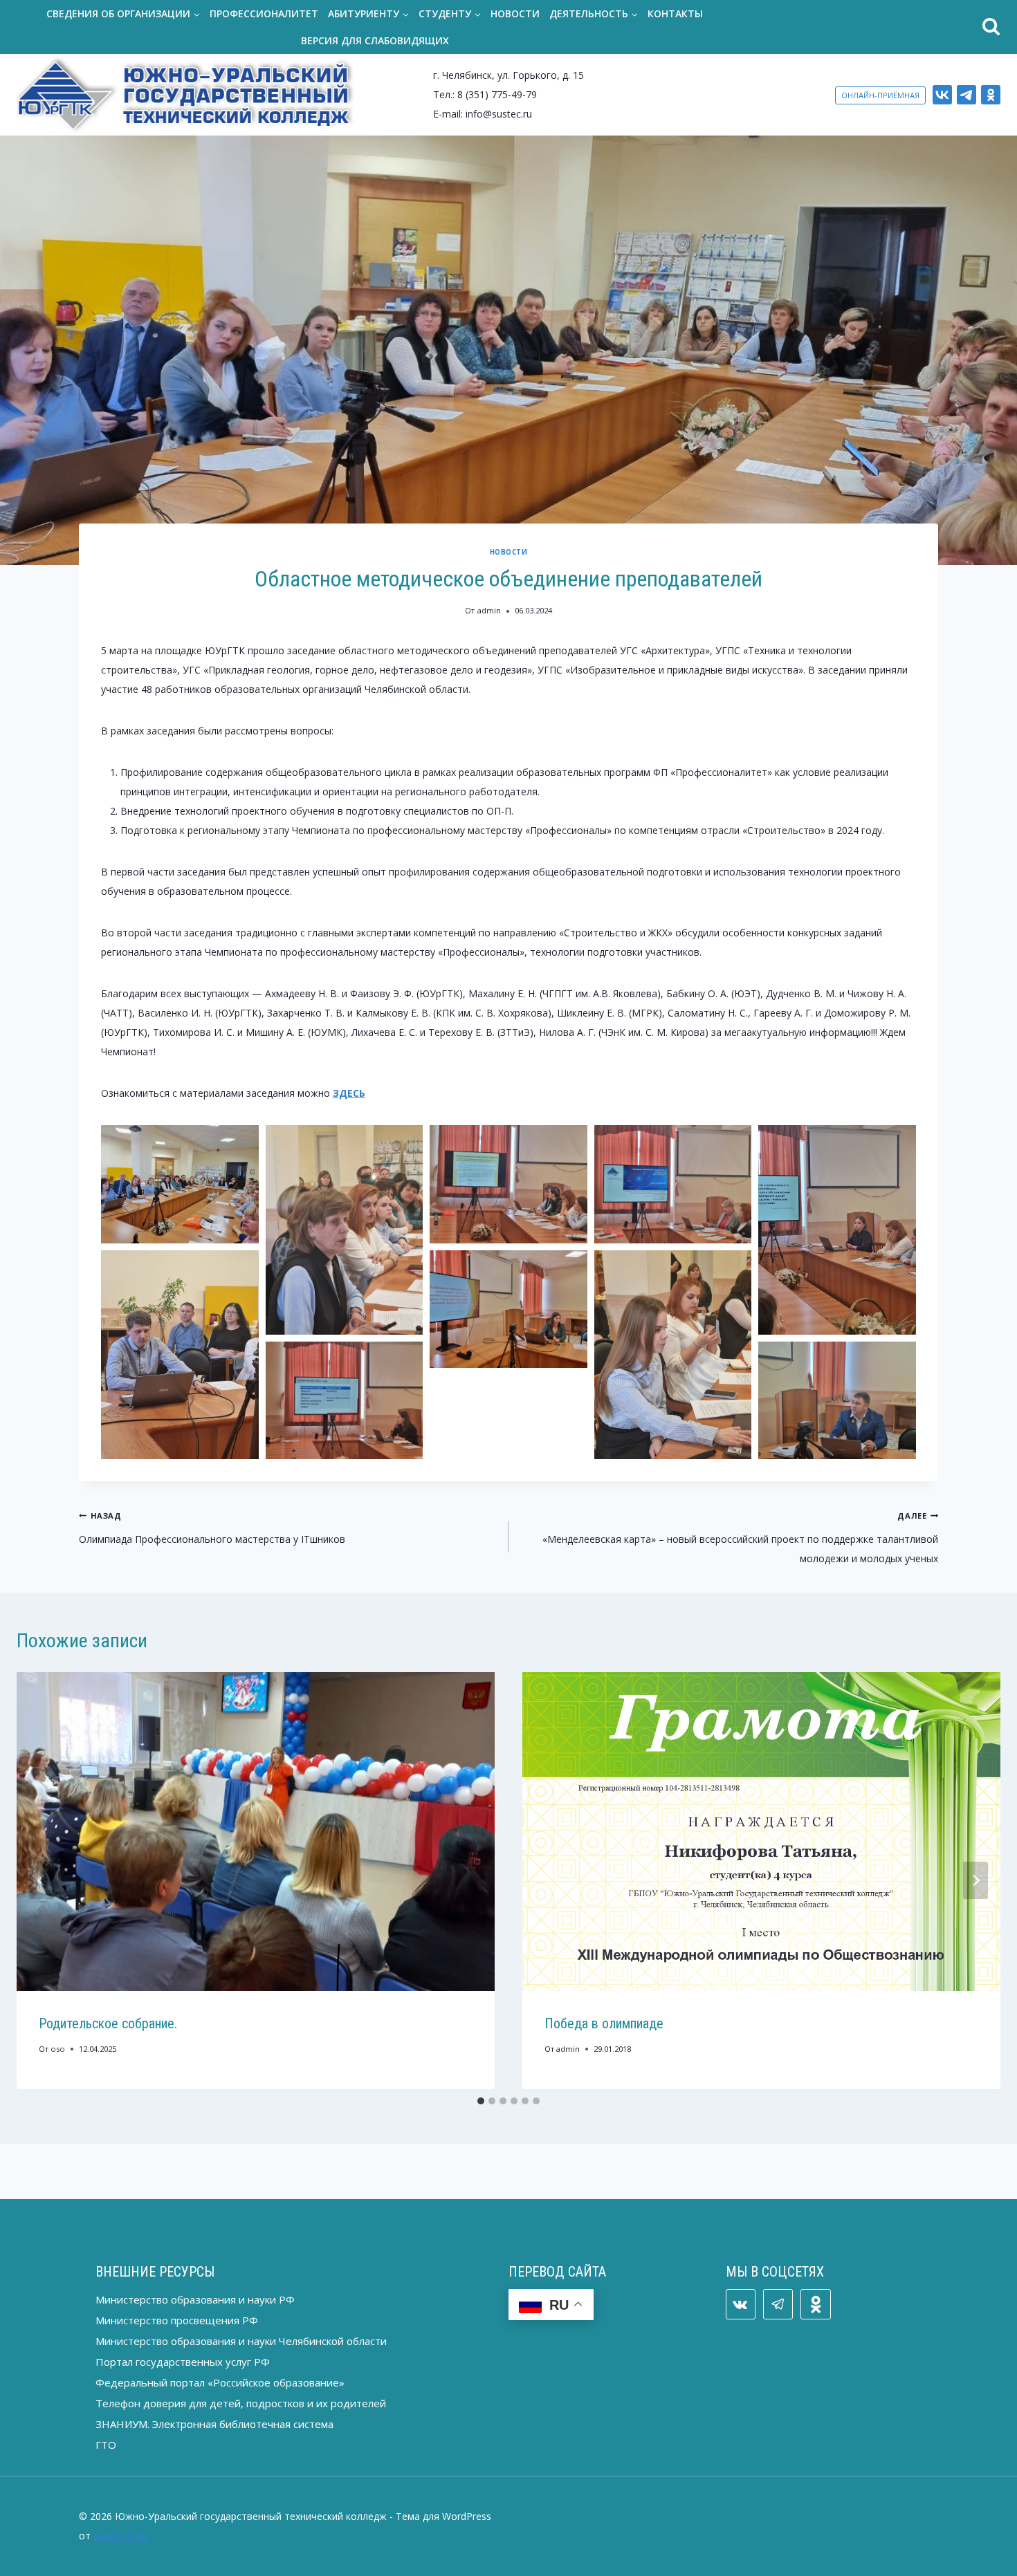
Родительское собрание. (108, 2023)
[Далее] (975, 1880)
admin (489, 610)
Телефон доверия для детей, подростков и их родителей (241, 2403)
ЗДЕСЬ (349, 1093)
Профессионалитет (264, 13)
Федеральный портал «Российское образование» (220, 2382)
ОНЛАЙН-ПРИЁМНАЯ (880, 95)
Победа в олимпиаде (604, 2023)
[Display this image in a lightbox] (180, 1184)
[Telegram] (966, 95)
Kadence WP (122, 2536)
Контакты (675, 13)
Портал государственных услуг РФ (183, 2362)
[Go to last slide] (42, 1880)
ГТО (106, 2445)
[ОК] (991, 95)
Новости (515, 13)
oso (58, 2049)
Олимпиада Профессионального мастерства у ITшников (212, 1528)
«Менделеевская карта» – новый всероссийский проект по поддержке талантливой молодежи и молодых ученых (740, 1538)
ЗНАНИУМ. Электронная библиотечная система (214, 2424)
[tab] (481, 2101)
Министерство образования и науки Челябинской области (241, 2341)
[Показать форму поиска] (867, 27)
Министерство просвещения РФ (177, 2320)
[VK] (942, 95)
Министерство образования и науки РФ (195, 2299)
